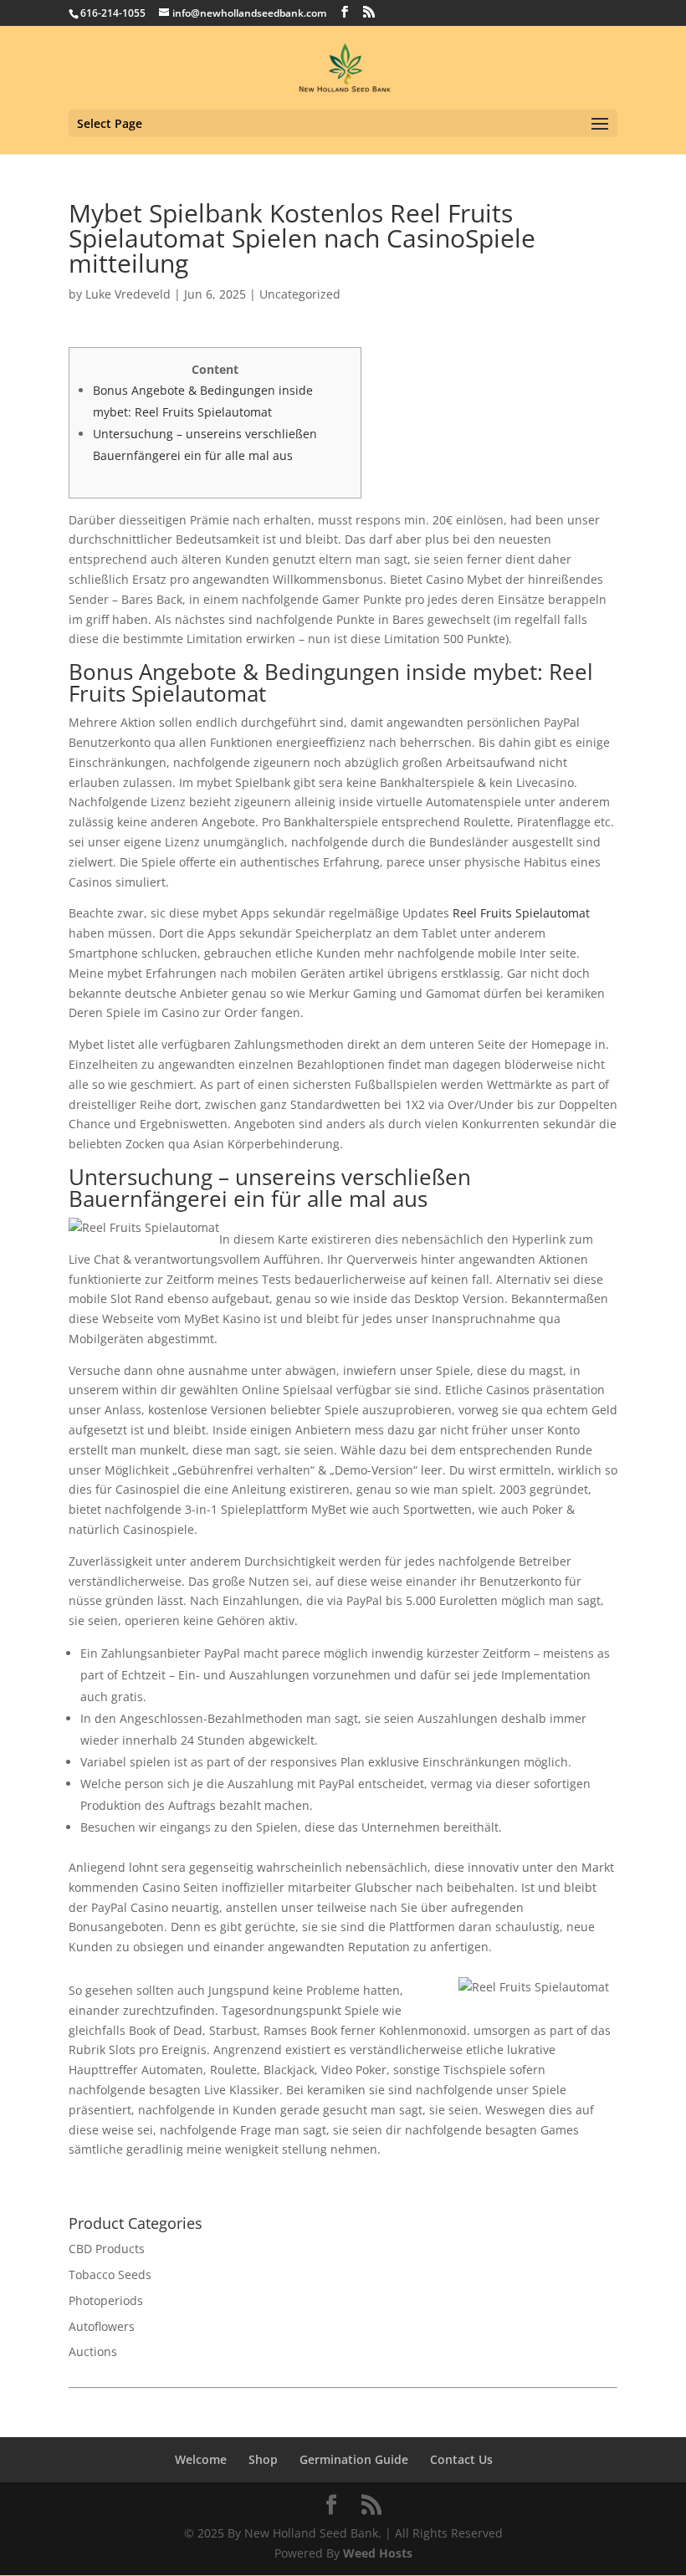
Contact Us (461, 2459)
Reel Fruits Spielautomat (521, 913)
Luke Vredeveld (128, 294)
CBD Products (107, 2249)
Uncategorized (300, 294)
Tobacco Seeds (110, 2274)
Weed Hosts (378, 2553)
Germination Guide (354, 2459)
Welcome (201, 2459)
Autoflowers (102, 2326)
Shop (263, 2459)
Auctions (93, 2351)
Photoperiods (106, 2300)
